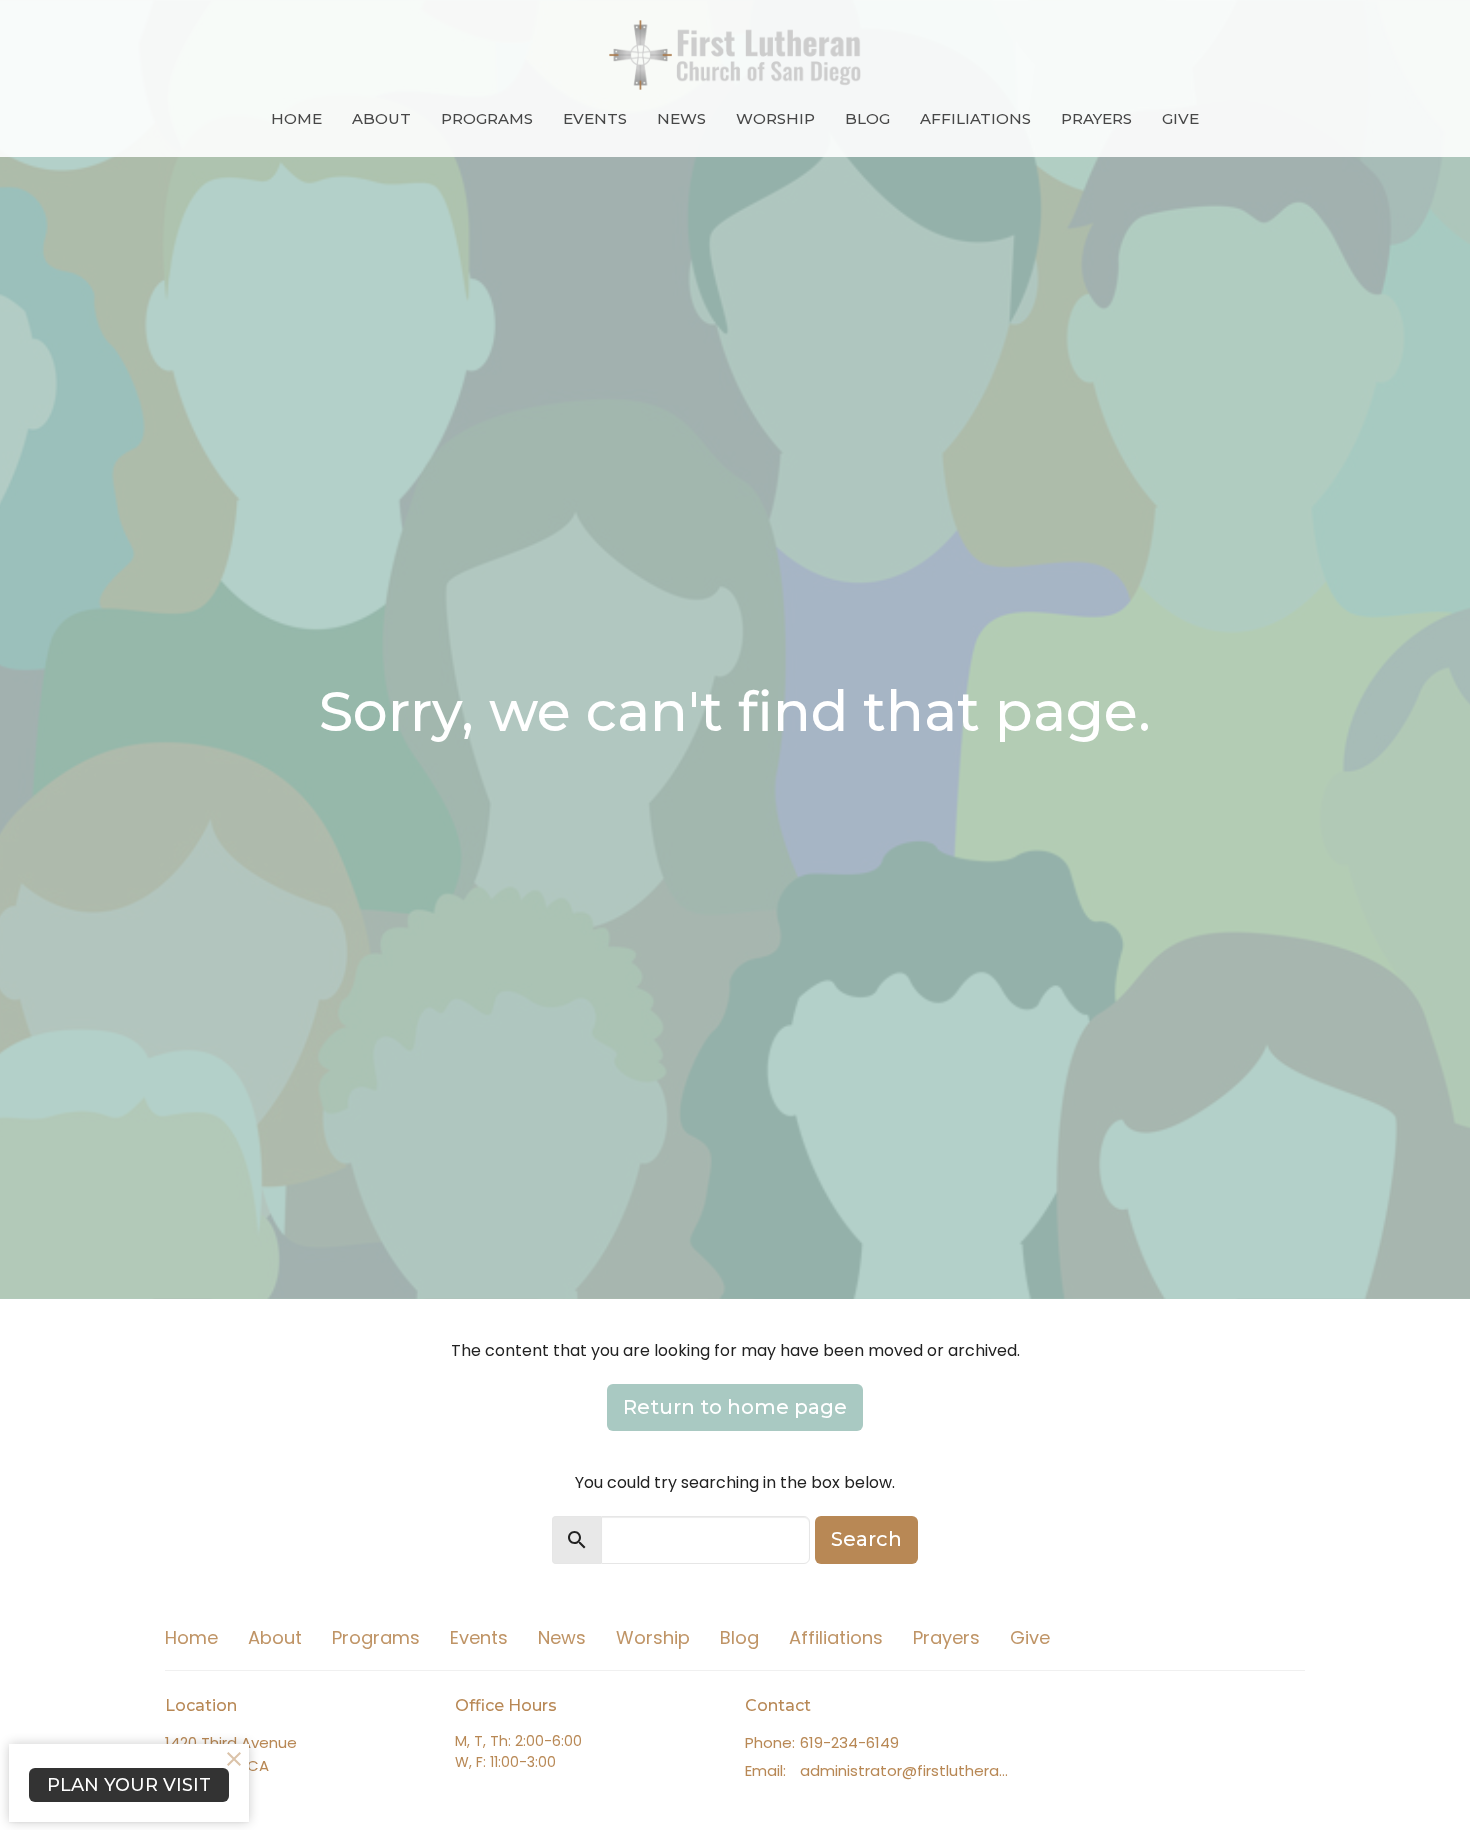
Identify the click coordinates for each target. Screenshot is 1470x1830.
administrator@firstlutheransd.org (907, 1770)
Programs (487, 118)
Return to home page (735, 1407)
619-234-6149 (849, 1742)
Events (595, 118)
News (681, 118)
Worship (775, 118)
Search (866, 1539)
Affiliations (975, 118)
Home (296, 118)
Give (1180, 118)
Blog (867, 118)
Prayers (1096, 118)
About (381, 118)
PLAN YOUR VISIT (129, 1785)
